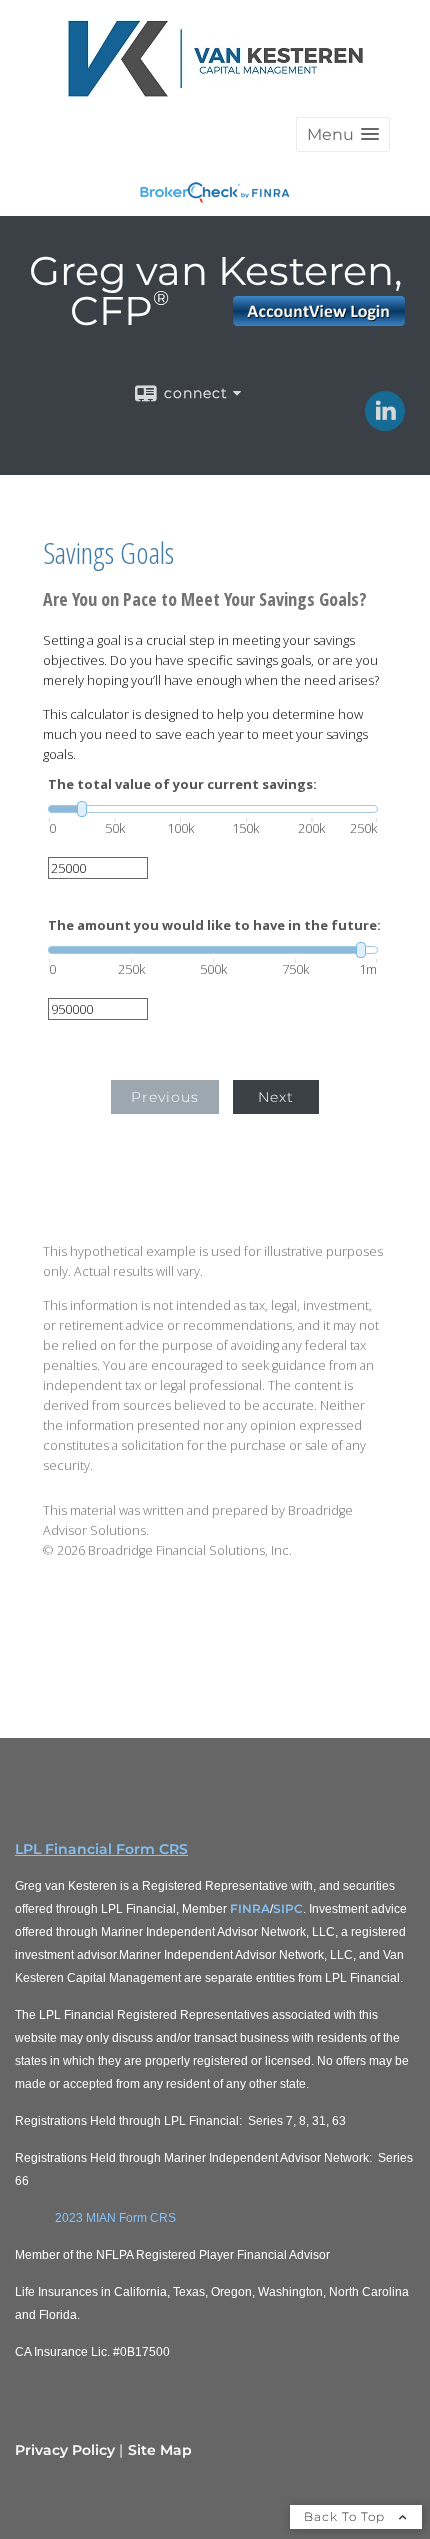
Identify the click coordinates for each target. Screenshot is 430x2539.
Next (276, 1097)
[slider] (213, 809)
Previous (165, 1097)
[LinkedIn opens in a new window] (385, 424)
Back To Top (346, 2516)
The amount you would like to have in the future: (214, 925)
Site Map (160, 2450)
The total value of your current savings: (182, 784)
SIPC (288, 1908)
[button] (343, 134)
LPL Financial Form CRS (101, 1849)
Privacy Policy (65, 2450)
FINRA (250, 1908)
